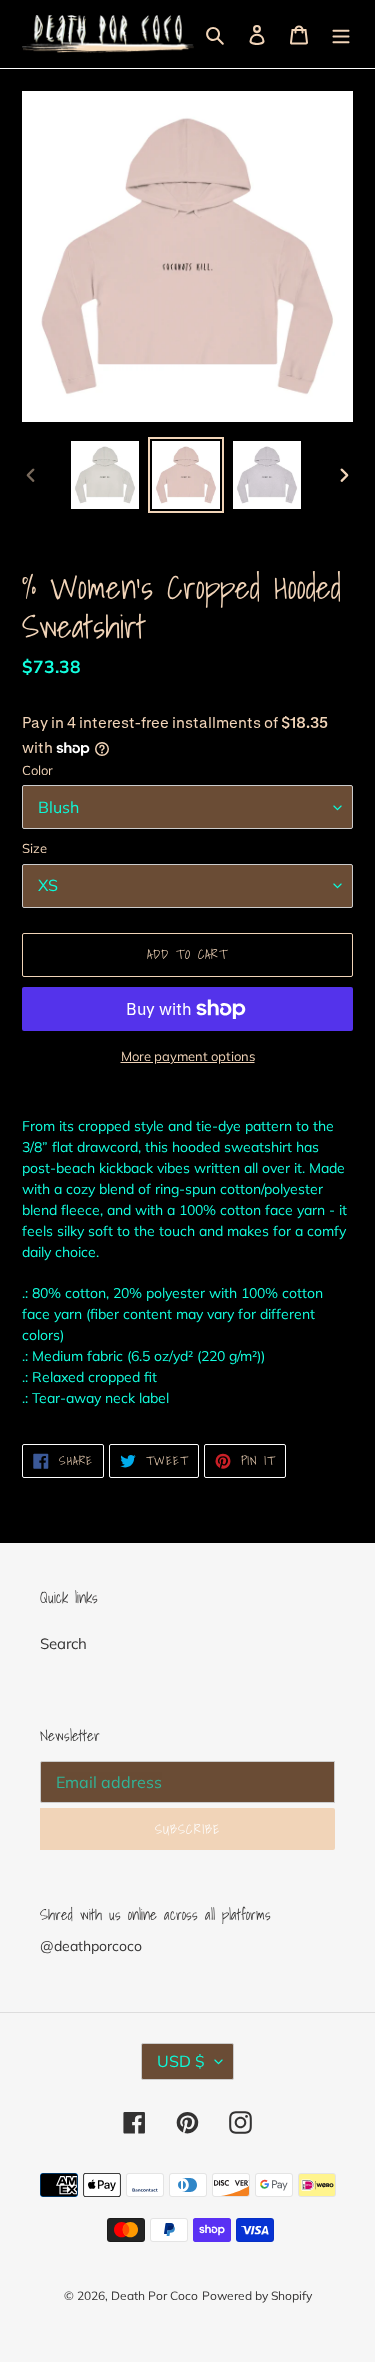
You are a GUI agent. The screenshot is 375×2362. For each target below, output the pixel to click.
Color (37, 770)
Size (34, 848)
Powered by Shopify (257, 2295)
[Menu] (341, 34)
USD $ (181, 2061)
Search (63, 1643)
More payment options (188, 1056)
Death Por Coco (154, 2295)
